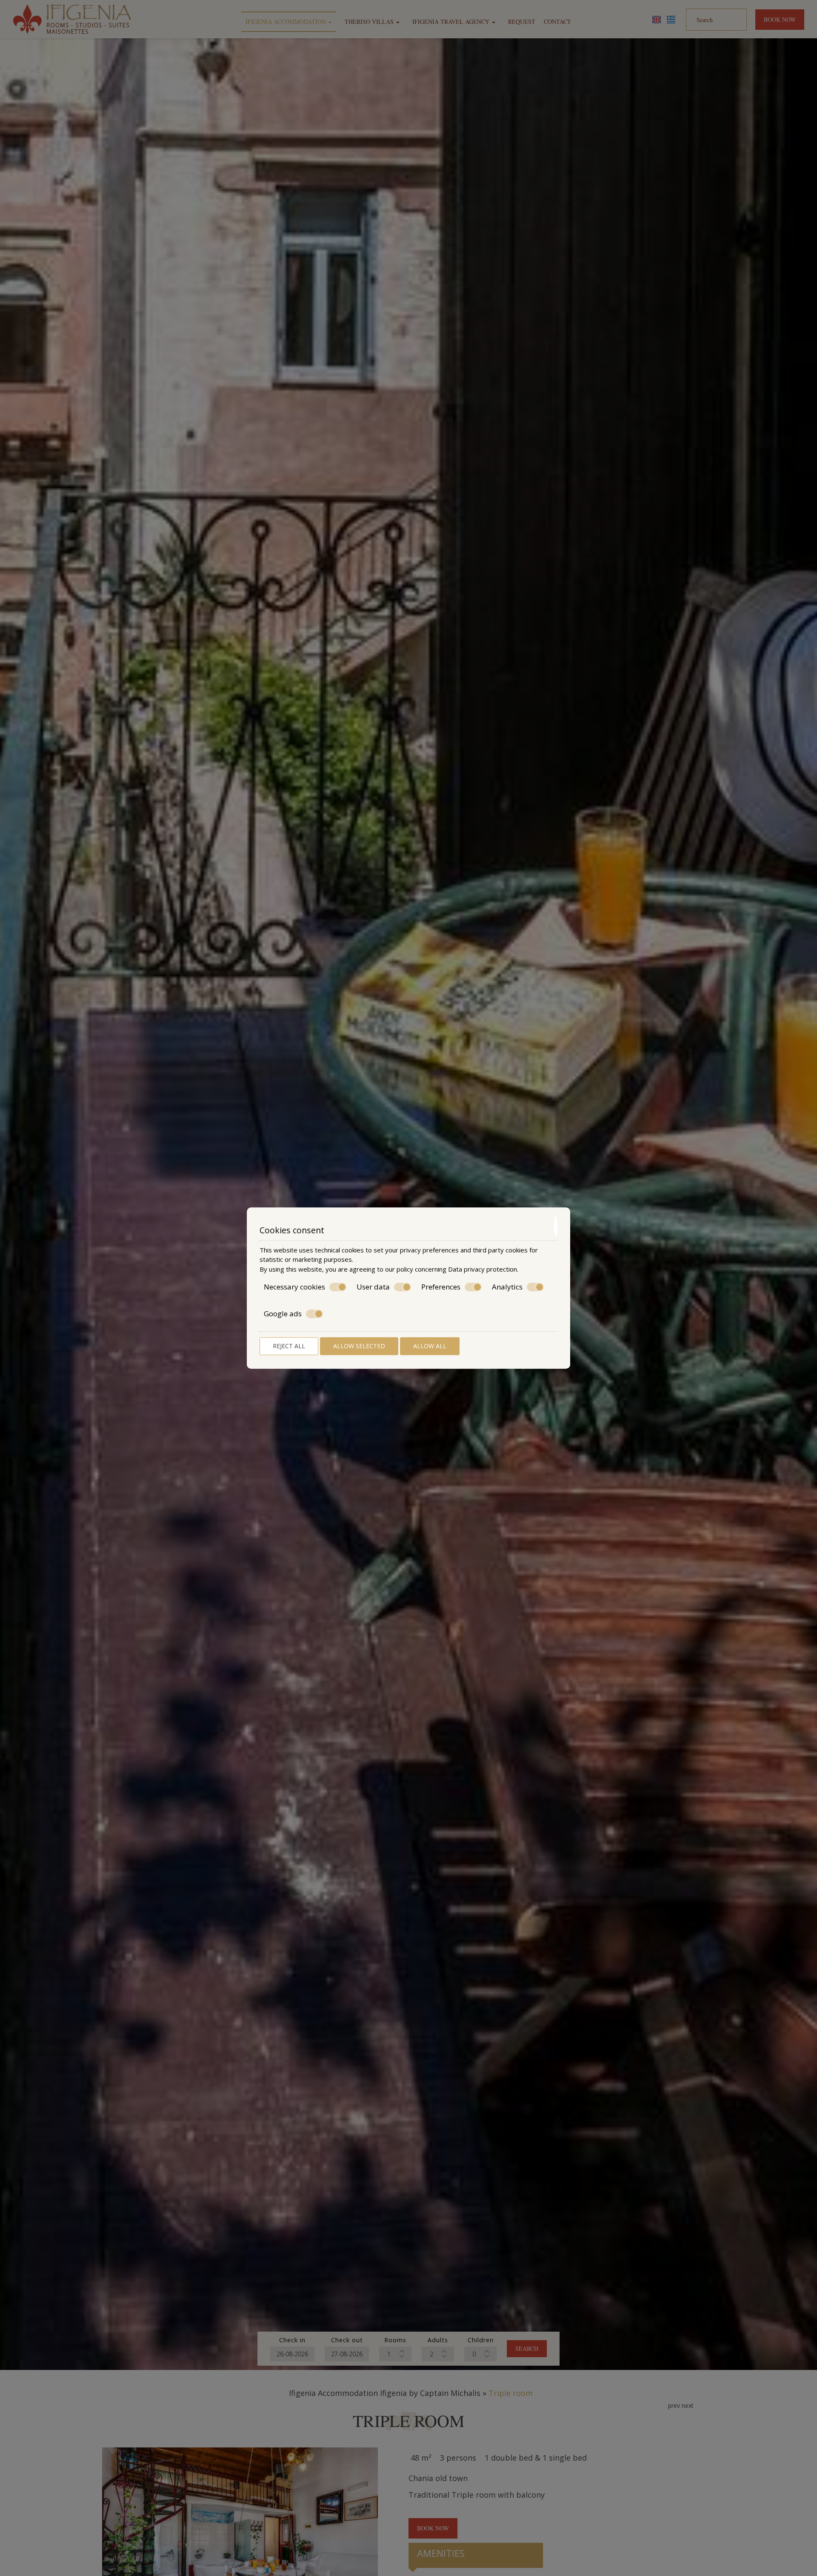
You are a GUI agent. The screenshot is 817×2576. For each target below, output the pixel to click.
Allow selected (359, 1346)
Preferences (441, 1287)
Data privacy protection (483, 1269)
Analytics (507, 1287)
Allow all (430, 1346)
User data (373, 1287)
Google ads (283, 1314)
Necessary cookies (294, 1287)
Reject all (289, 1346)
